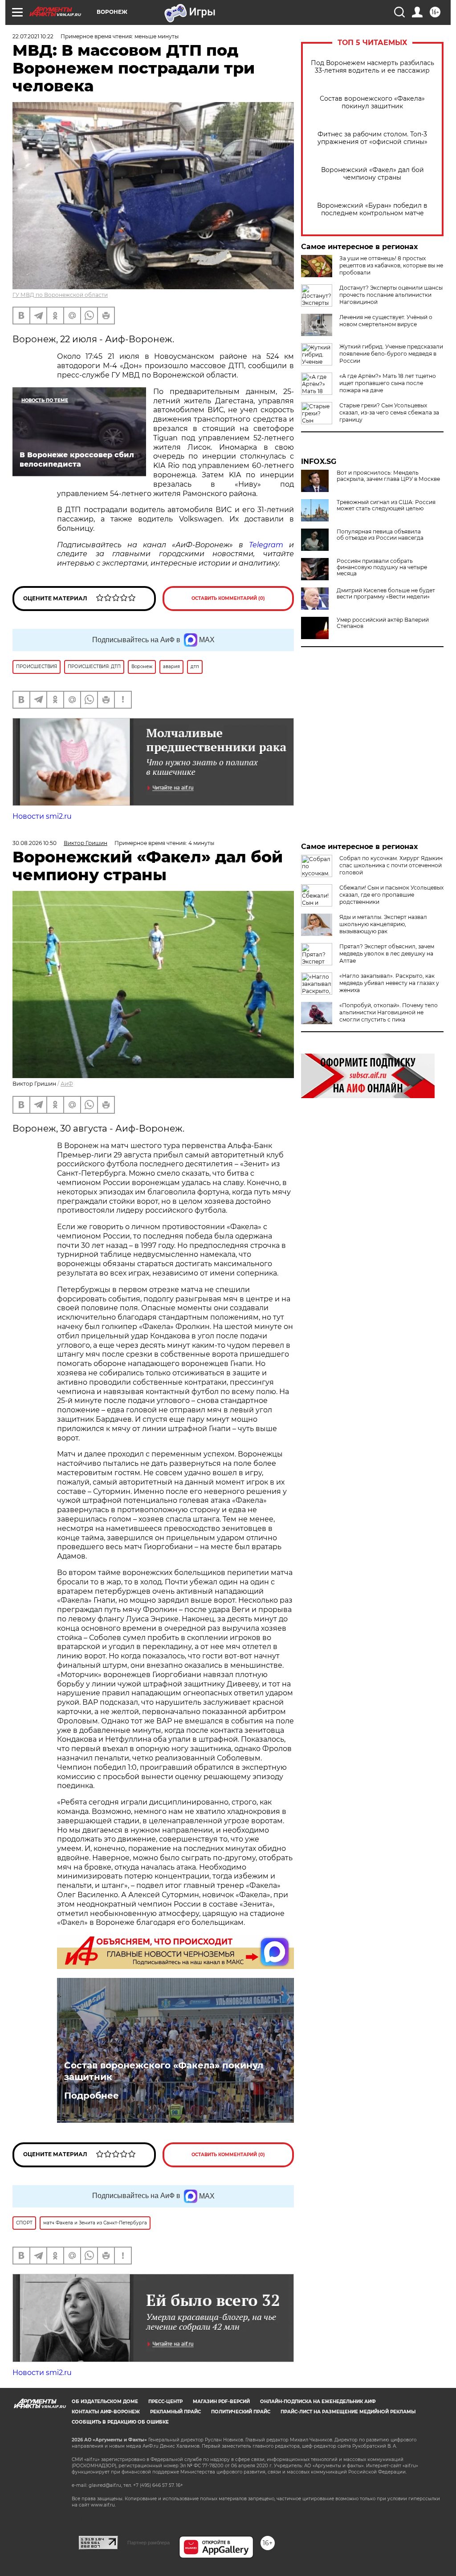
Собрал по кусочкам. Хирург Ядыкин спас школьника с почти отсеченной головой (391, 865)
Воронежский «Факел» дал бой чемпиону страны (373, 174)
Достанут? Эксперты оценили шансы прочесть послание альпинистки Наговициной (391, 295)
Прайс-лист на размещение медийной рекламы (348, 2412)
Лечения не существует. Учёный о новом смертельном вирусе (386, 321)
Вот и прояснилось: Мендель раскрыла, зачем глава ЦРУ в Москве (388, 476)
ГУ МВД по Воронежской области (60, 295)
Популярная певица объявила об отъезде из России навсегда (380, 535)
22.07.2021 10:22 (33, 36)
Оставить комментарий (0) (228, 598)
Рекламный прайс (175, 2412)
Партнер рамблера (149, 2543)
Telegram (266, 545)
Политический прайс (241, 2412)
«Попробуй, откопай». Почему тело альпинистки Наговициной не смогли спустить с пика (389, 1012)
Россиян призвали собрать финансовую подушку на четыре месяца (382, 567)
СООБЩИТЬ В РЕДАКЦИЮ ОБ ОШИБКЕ (120, 2422)
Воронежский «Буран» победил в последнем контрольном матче (372, 209)
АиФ (67, 1084)
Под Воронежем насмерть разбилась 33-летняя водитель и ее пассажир (373, 67)
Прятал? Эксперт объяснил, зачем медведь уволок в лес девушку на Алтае (387, 954)
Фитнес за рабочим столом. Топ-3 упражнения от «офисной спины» (373, 138)
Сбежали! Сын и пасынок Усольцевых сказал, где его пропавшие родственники (391, 895)
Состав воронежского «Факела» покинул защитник (372, 103)
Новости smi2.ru (42, 816)
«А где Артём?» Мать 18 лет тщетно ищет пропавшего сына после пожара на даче (388, 383)
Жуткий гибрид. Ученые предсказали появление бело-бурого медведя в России (391, 354)
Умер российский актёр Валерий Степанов (383, 623)
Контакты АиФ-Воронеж (106, 2412)
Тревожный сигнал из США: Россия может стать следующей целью (386, 505)
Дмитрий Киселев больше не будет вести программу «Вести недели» (386, 594)
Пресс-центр (165, 2402)
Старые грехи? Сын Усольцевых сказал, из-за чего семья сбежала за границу (389, 412)
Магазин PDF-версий (221, 2402)
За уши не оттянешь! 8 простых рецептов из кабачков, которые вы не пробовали (391, 265)
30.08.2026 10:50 (35, 843)
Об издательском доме (105, 2402)
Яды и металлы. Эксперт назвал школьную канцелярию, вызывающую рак (383, 924)
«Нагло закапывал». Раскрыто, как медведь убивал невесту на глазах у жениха (389, 983)
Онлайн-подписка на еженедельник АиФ (318, 2402)
